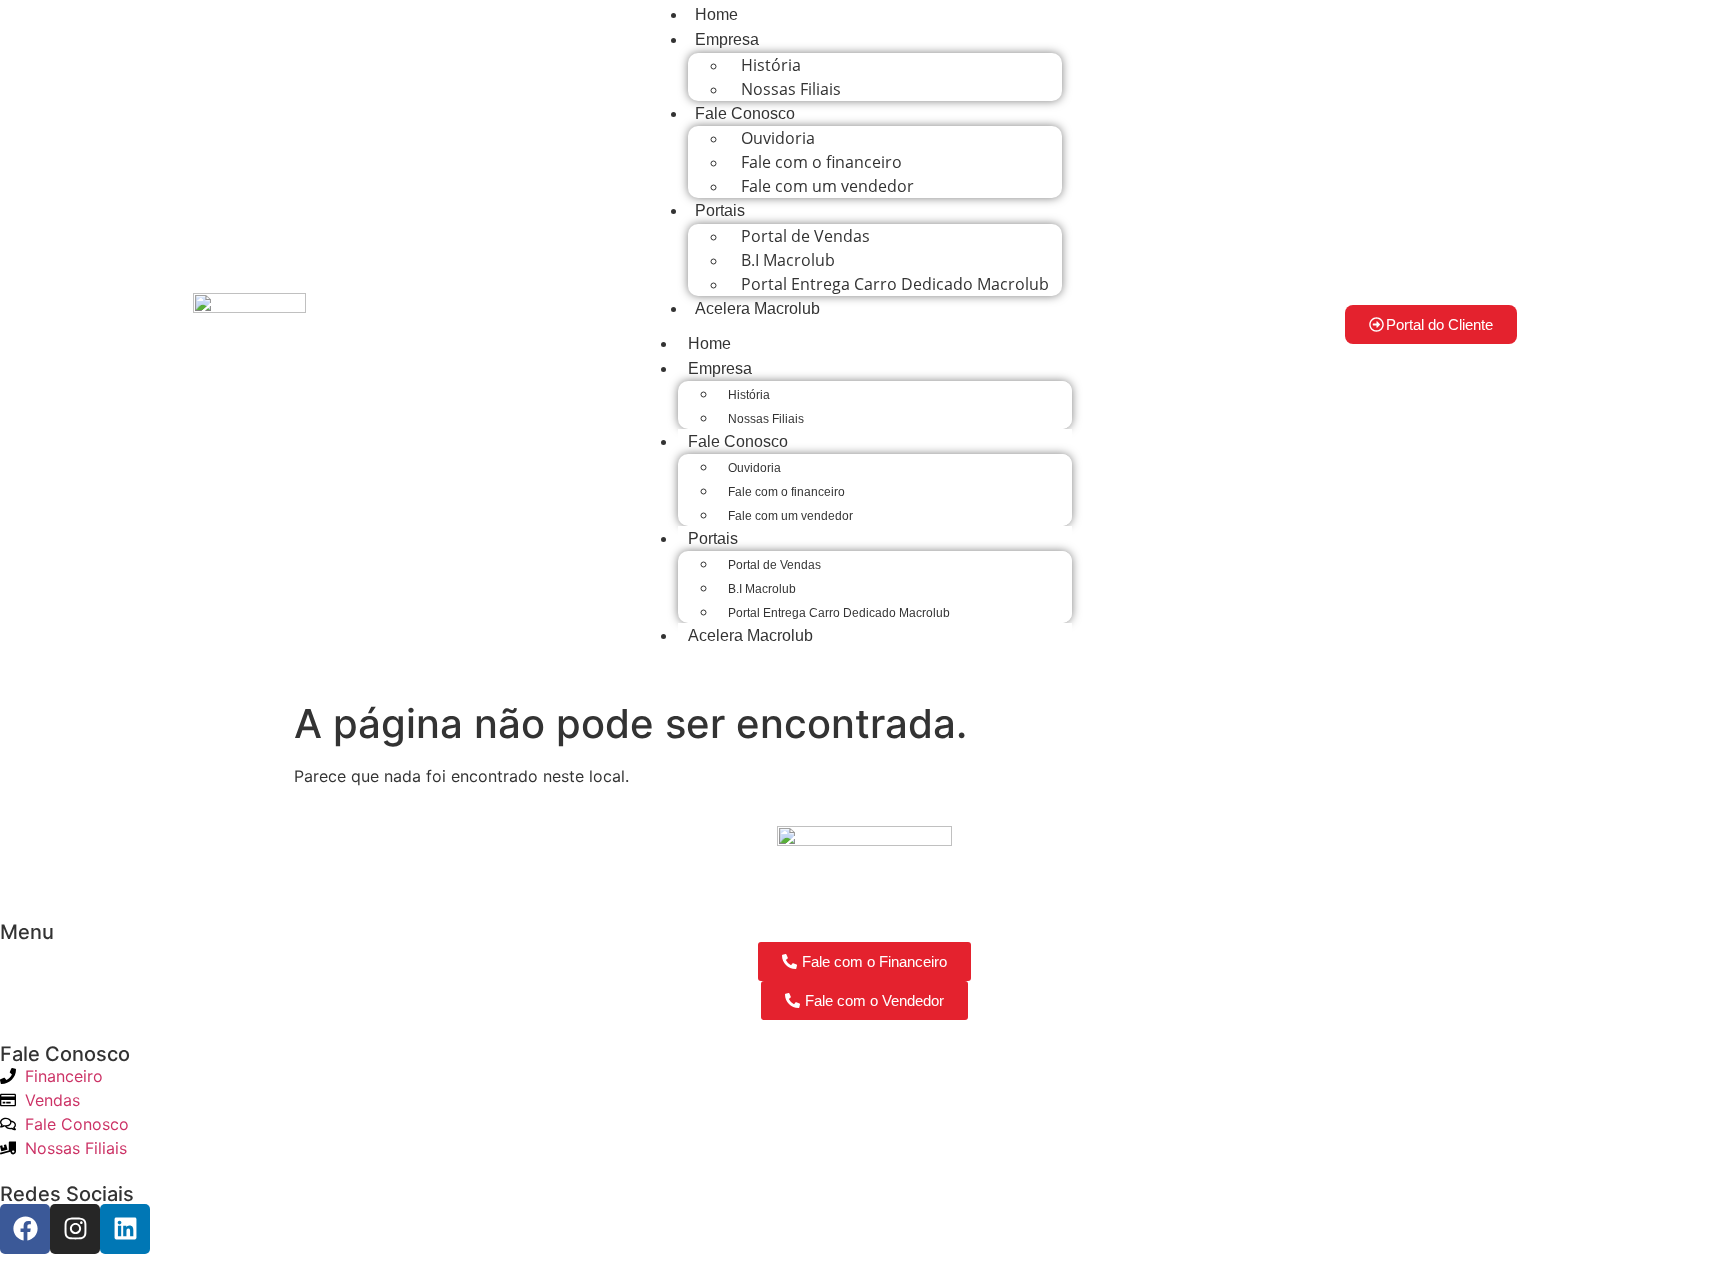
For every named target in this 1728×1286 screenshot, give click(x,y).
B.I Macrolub (762, 589)
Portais (720, 210)
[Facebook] (25, 1229)
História (749, 395)
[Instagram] (75, 1229)
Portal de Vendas (774, 565)
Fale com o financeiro (786, 492)
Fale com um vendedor (827, 186)
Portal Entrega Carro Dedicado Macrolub (895, 284)
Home (709, 343)
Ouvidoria (754, 468)
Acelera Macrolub (757, 308)
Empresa (727, 39)
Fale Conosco (745, 113)
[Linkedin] (125, 1229)
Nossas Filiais (791, 89)
